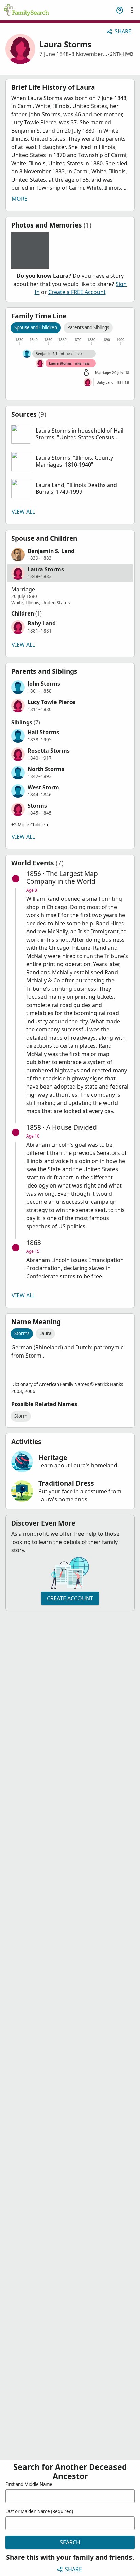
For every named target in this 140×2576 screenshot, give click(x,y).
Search (70, 2542)
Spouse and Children (36, 327)
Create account (70, 1598)
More (20, 199)
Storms (22, 1333)
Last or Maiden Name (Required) (39, 2511)
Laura (45, 1333)
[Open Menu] (132, 10)
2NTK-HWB (122, 54)
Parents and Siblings (88, 327)
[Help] (120, 10)
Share (123, 31)
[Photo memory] (30, 250)
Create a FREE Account (77, 292)
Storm (21, 1416)
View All (23, 512)
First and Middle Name (29, 2484)
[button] (70, 434)
